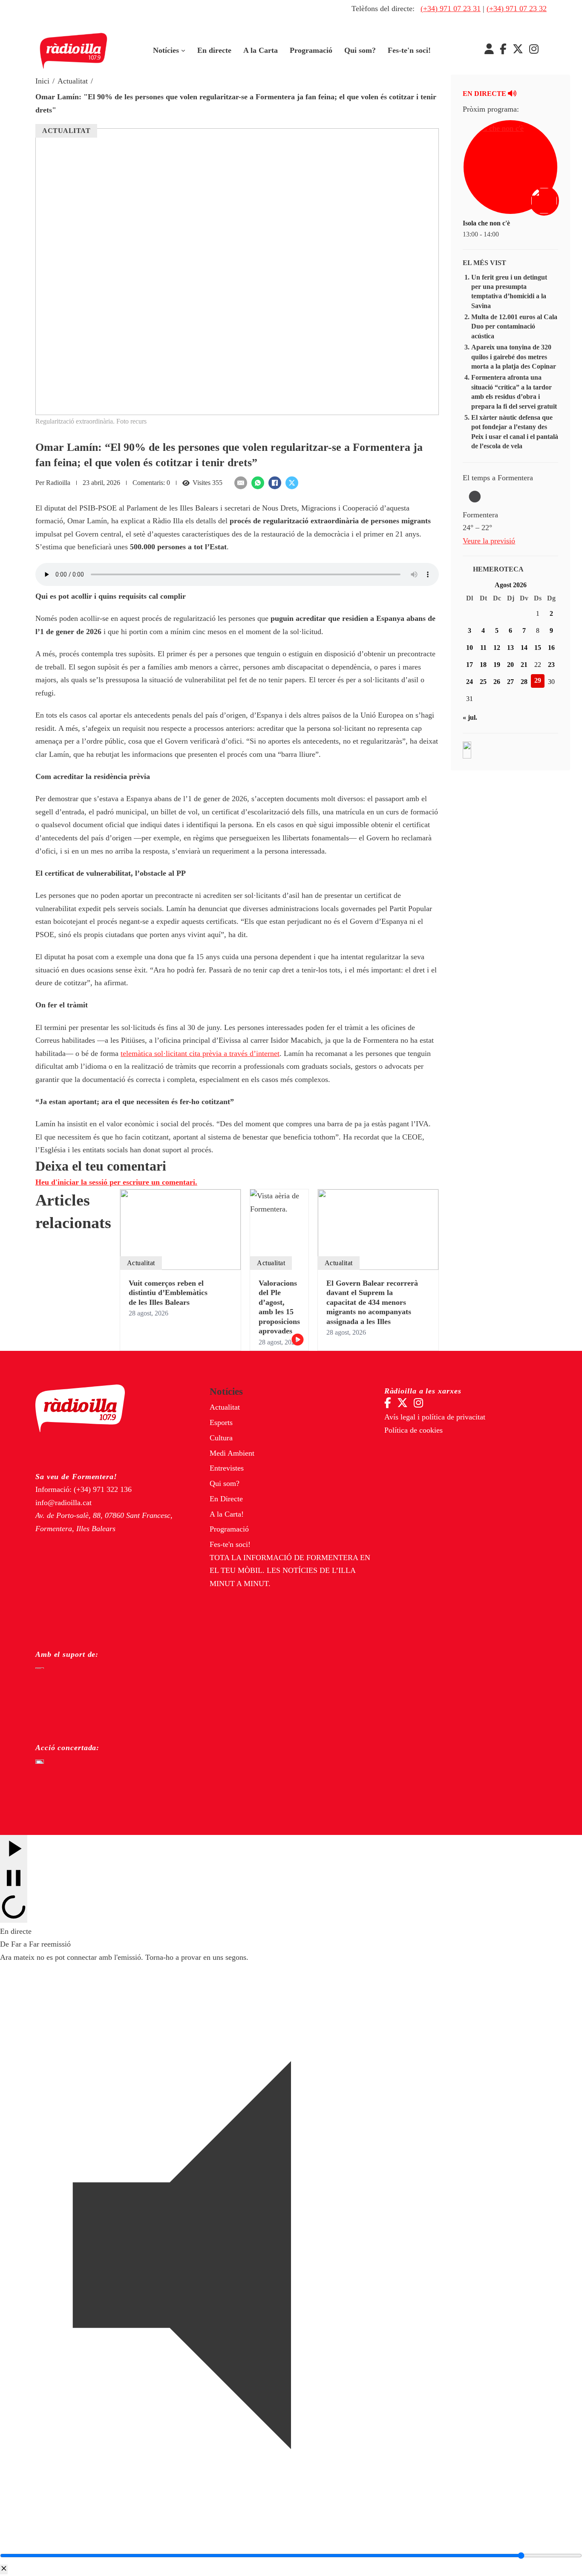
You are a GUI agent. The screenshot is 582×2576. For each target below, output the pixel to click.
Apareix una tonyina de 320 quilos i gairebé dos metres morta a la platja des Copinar (514, 357)
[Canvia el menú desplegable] (183, 51)
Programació (311, 50)
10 (470, 648)
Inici (42, 81)
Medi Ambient (232, 1453)
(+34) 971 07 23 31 (451, 9)
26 (497, 682)
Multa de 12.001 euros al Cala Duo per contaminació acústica (514, 326)
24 (470, 682)
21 (524, 665)
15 (538, 648)
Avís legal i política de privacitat (435, 1417)
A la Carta (261, 50)
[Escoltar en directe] (545, 202)
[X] (292, 483)
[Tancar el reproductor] (4, 2569)
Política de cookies (413, 1430)
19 (497, 665)
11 (483, 648)
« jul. (470, 717)
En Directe (226, 1499)
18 (483, 665)
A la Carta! (227, 1514)
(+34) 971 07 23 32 (517, 9)
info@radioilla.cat (63, 1503)
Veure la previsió (489, 541)
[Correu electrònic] (241, 483)
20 (510, 665)
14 (524, 648)
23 (551, 665)
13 (510, 648)
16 (551, 648)
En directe (214, 50)
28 (524, 682)
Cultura (221, 1438)
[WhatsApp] (258, 483)
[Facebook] (275, 483)
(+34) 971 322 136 (103, 1489)
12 (497, 648)
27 (510, 682)
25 (483, 682)
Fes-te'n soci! (409, 50)
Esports (221, 1422)
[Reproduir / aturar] (14, 1879)
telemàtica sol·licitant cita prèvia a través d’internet (200, 1053)
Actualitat (73, 81)
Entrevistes (227, 1468)
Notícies (166, 50)
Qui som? (360, 50)
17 (470, 665)
